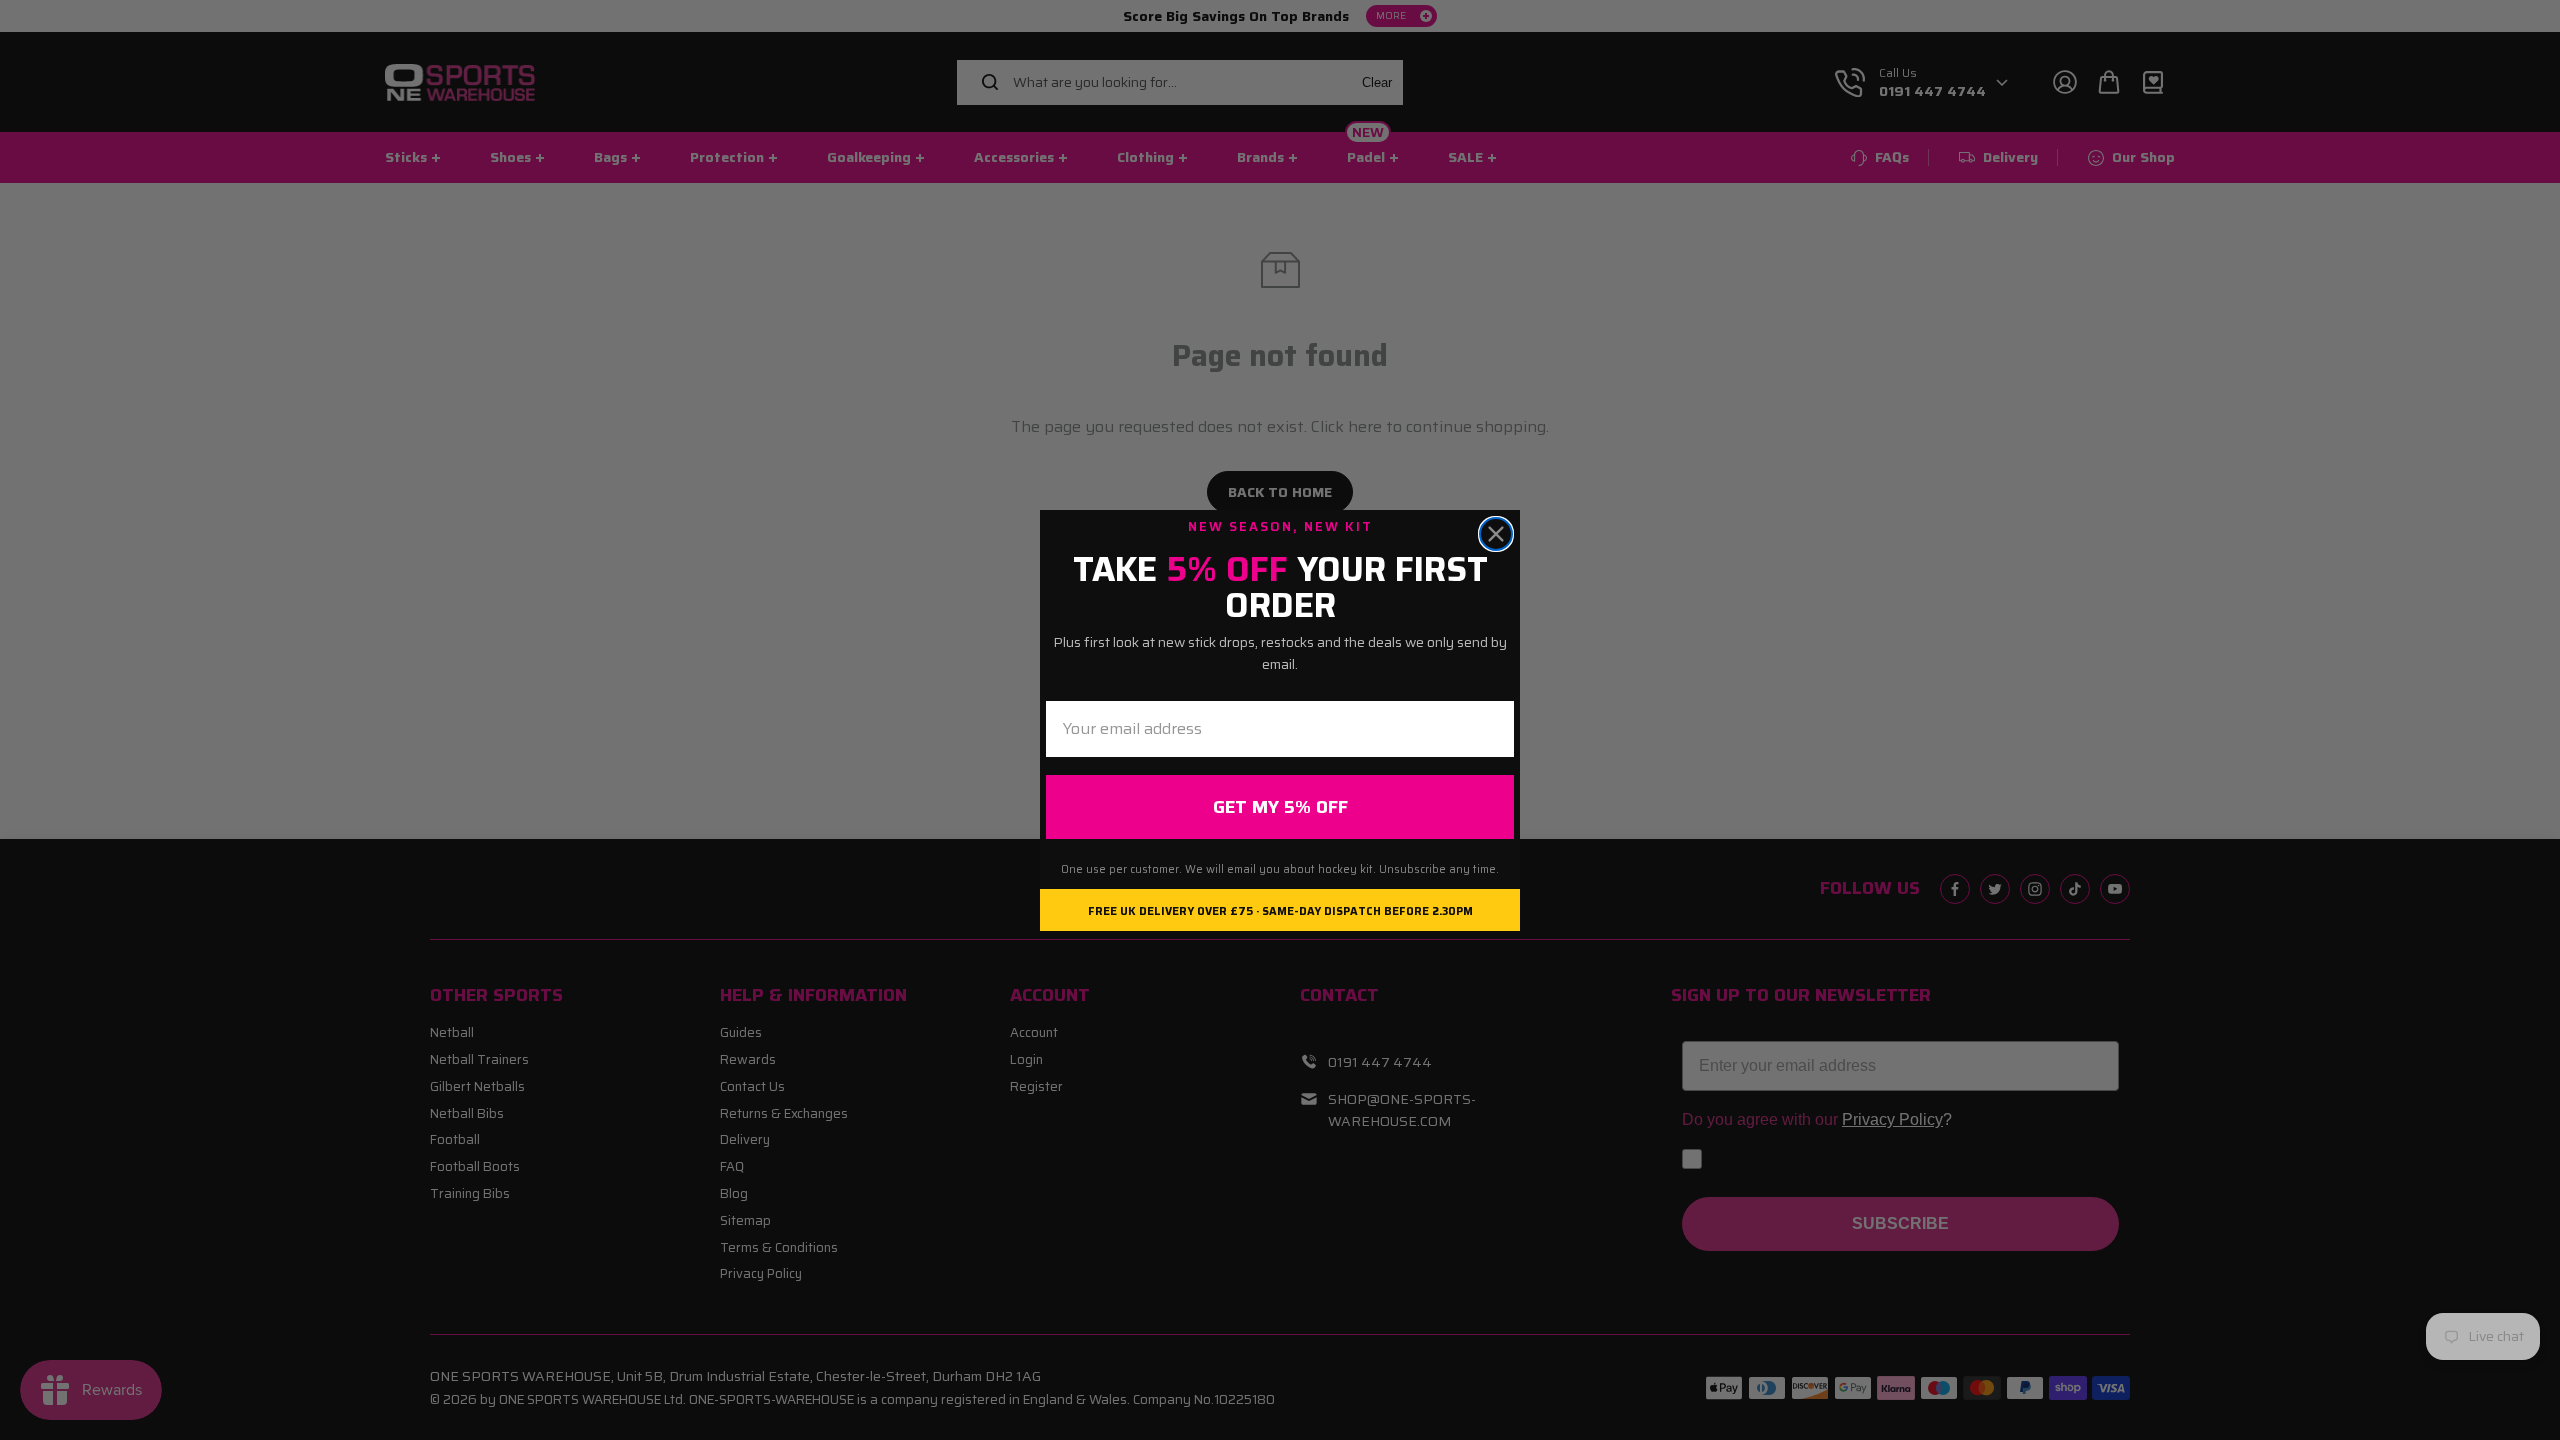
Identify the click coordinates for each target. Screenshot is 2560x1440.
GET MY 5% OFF (1280, 807)
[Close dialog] (1496, 534)
